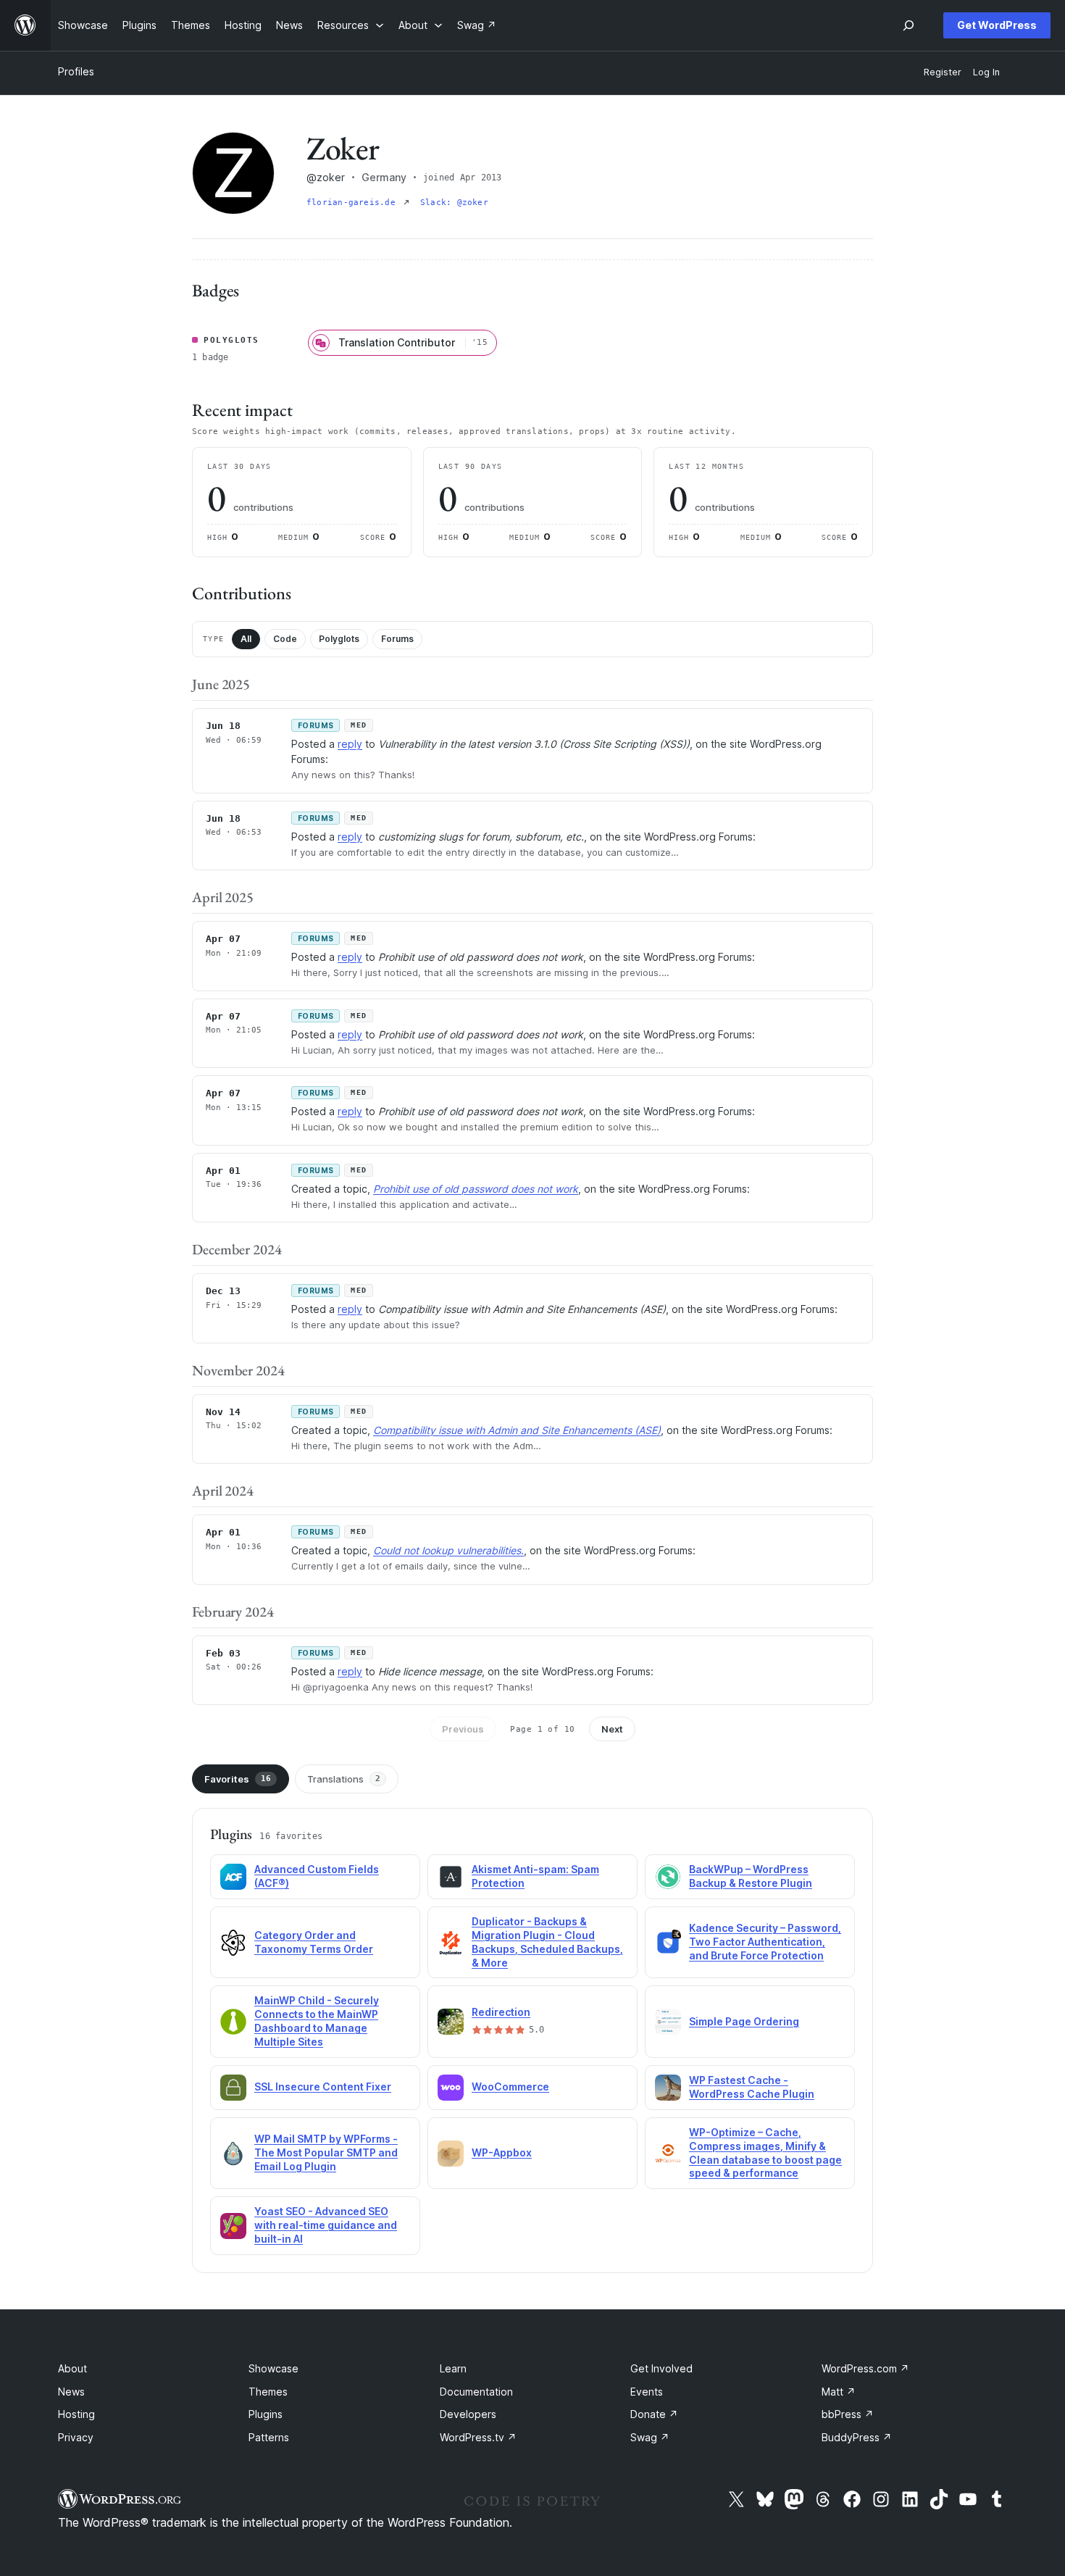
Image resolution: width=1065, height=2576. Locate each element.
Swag (650, 2437)
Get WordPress (997, 25)
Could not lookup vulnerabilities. (448, 1550)
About (72, 2368)
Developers (468, 2414)
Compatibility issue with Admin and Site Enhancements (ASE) (517, 1430)
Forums (397, 639)
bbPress (848, 2414)
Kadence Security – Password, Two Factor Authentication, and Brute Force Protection (765, 1942)
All (246, 639)
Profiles (76, 71)
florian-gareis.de (354, 203)
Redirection (501, 2012)
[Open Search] (909, 25)
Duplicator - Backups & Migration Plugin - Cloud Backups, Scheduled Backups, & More (547, 1942)
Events (647, 2392)
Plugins (266, 2414)
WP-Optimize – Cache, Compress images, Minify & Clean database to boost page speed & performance (765, 2153)
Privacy (76, 2437)
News (71, 2392)
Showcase (273, 2368)
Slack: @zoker (454, 203)
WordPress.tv (478, 2437)
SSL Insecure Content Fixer (323, 2087)
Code (285, 639)
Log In (986, 72)
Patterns (269, 2437)
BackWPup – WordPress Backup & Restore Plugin (751, 1876)
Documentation (476, 2392)
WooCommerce (510, 2087)
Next (612, 1729)
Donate (654, 2414)
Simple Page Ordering (744, 2021)
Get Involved (661, 2368)
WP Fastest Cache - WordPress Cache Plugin (752, 2087)
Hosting (76, 2414)
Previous (463, 1729)
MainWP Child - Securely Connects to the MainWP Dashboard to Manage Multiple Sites (317, 2021)
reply (350, 744)
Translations (344, 1779)
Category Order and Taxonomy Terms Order (314, 1942)
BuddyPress (857, 2437)
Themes (268, 2392)
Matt (839, 2392)
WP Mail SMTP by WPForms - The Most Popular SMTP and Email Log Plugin (326, 2152)
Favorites (238, 1779)
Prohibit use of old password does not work (476, 1189)
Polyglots (339, 639)
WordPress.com (865, 2368)
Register (943, 72)
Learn (453, 2368)
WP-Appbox (502, 2152)
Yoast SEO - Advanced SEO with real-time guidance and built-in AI (326, 2225)
